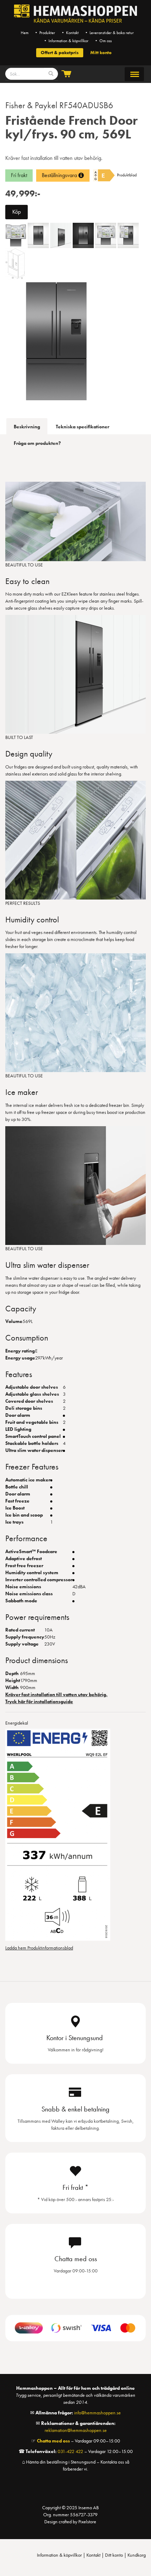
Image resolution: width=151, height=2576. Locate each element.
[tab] (27, 426)
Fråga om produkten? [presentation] (37, 443)
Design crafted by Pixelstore (70, 2522)
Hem (25, 33)
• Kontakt (70, 33)
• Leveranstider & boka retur (109, 33)
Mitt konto (101, 53)
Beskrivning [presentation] (27, 427)
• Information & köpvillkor (66, 41)
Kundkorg (137, 2555)
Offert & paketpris (60, 53)
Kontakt (93, 2555)
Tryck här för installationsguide (39, 1701)
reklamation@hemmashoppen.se (76, 2430)
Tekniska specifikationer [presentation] (83, 427)
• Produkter (45, 33)
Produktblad (127, 175)
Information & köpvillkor (59, 2555)
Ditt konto (114, 2555)
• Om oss (103, 41)
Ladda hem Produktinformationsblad (39, 1948)
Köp (17, 212)
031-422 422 (70, 2451)
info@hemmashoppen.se (97, 2413)
